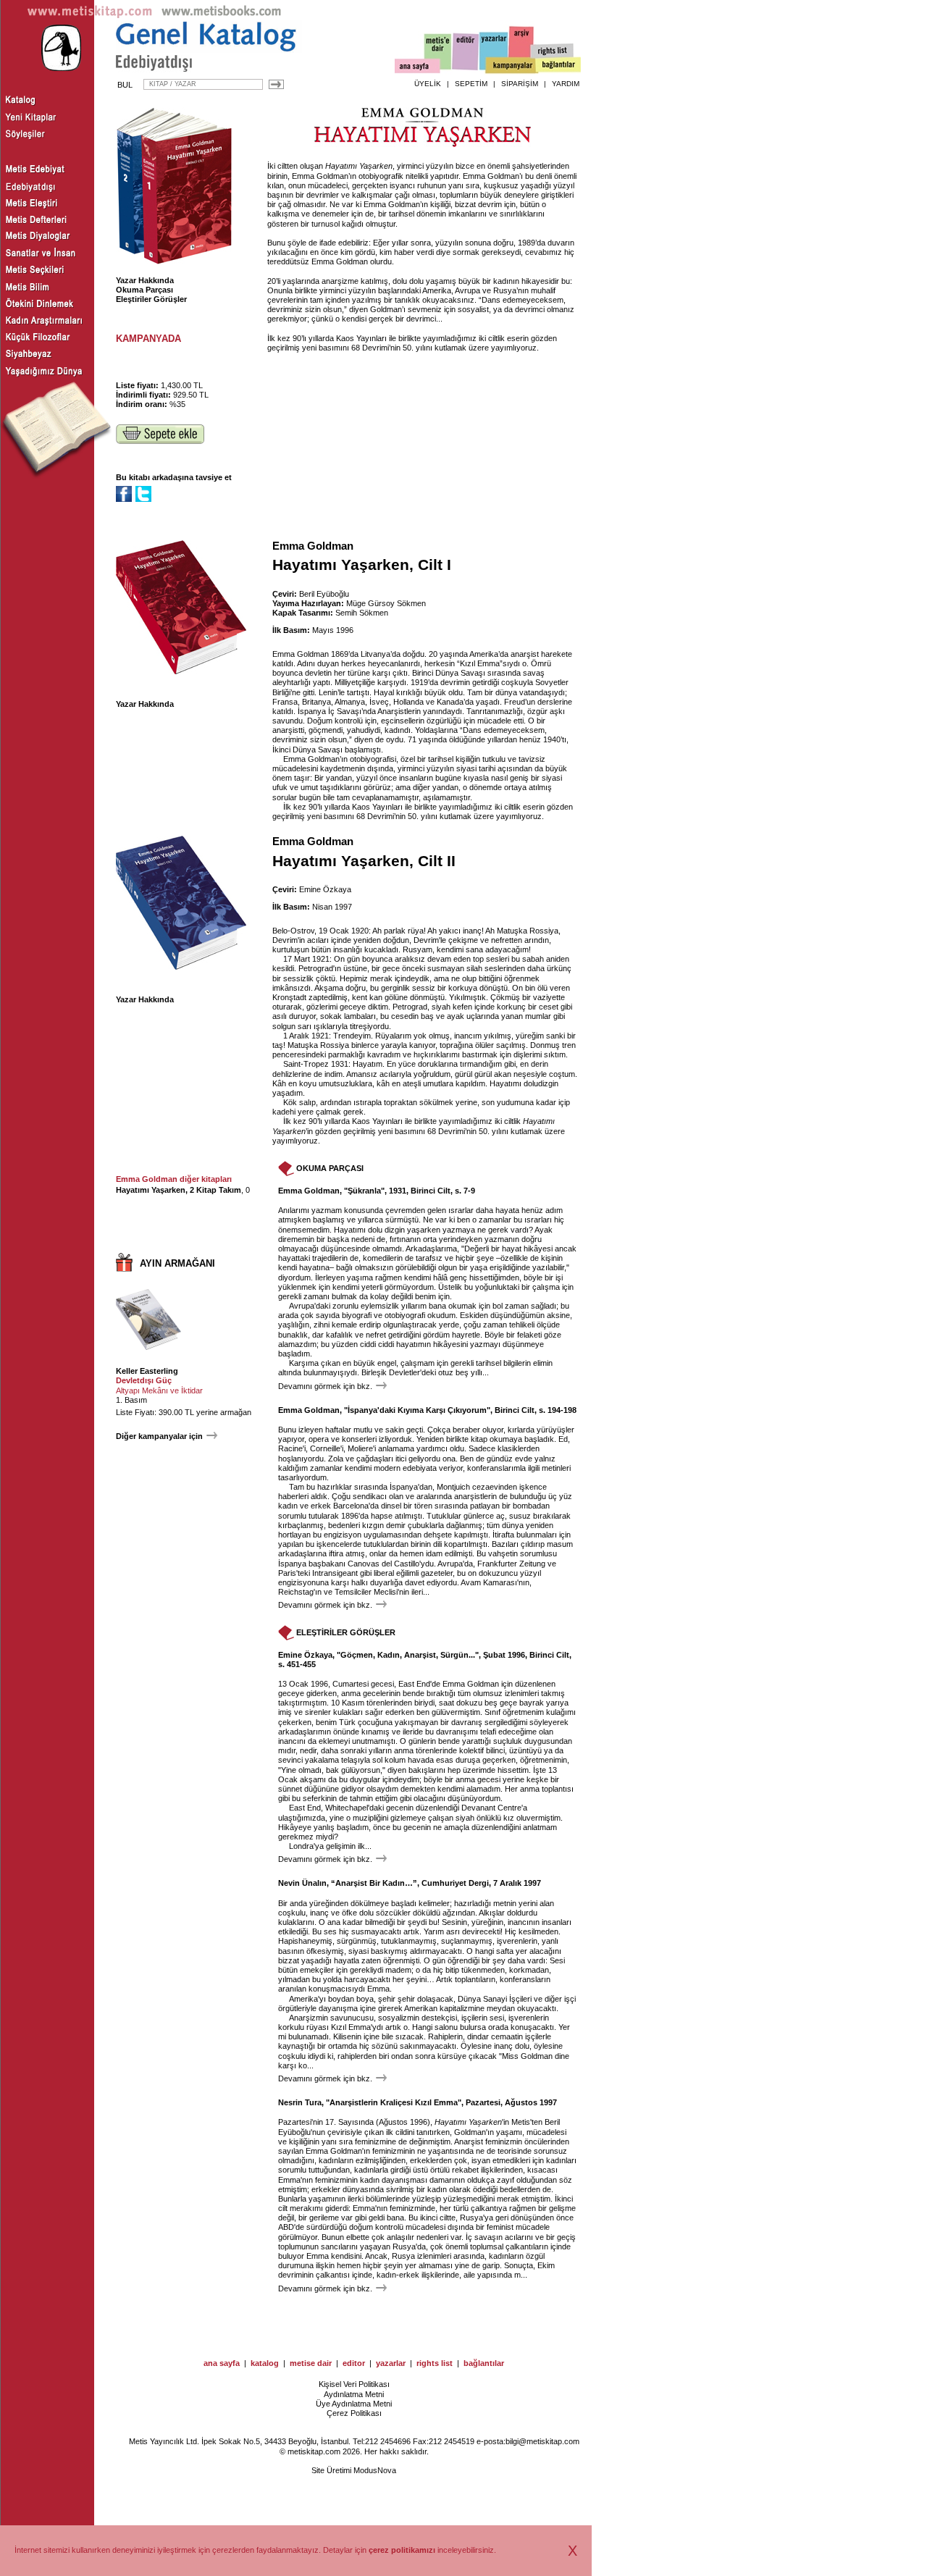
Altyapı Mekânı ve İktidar (159, 1390)
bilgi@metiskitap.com (542, 2441)
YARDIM (566, 84)
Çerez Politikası (354, 2413)
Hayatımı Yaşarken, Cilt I (362, 565)
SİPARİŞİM (520, 84)
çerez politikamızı (402, 2550)
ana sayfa (222, 2363)
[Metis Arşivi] (521, 49)
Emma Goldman (313, 546)
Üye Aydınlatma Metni (354, 2404)
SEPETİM (471, 84)
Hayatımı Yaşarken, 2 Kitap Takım (179, 1190)
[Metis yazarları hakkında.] (494, 51)
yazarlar (391, 2363)
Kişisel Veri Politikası (354, 2384)
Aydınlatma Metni (354, 2394)
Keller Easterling (147, 1371)
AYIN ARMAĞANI (177, 1263)
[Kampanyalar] (511, 66)
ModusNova (375, 2470)
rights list (435, 2363)
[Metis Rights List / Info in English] (553, 51)
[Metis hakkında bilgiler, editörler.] (439, 53)
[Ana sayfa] (418, 68)
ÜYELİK (428, 84)
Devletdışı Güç (144, 1380)
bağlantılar (484, 2363)
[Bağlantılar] (558, 66)
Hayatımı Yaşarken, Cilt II (364, 861)
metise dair (311, 2363)
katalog (265, 2363)
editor (354, 2363)
